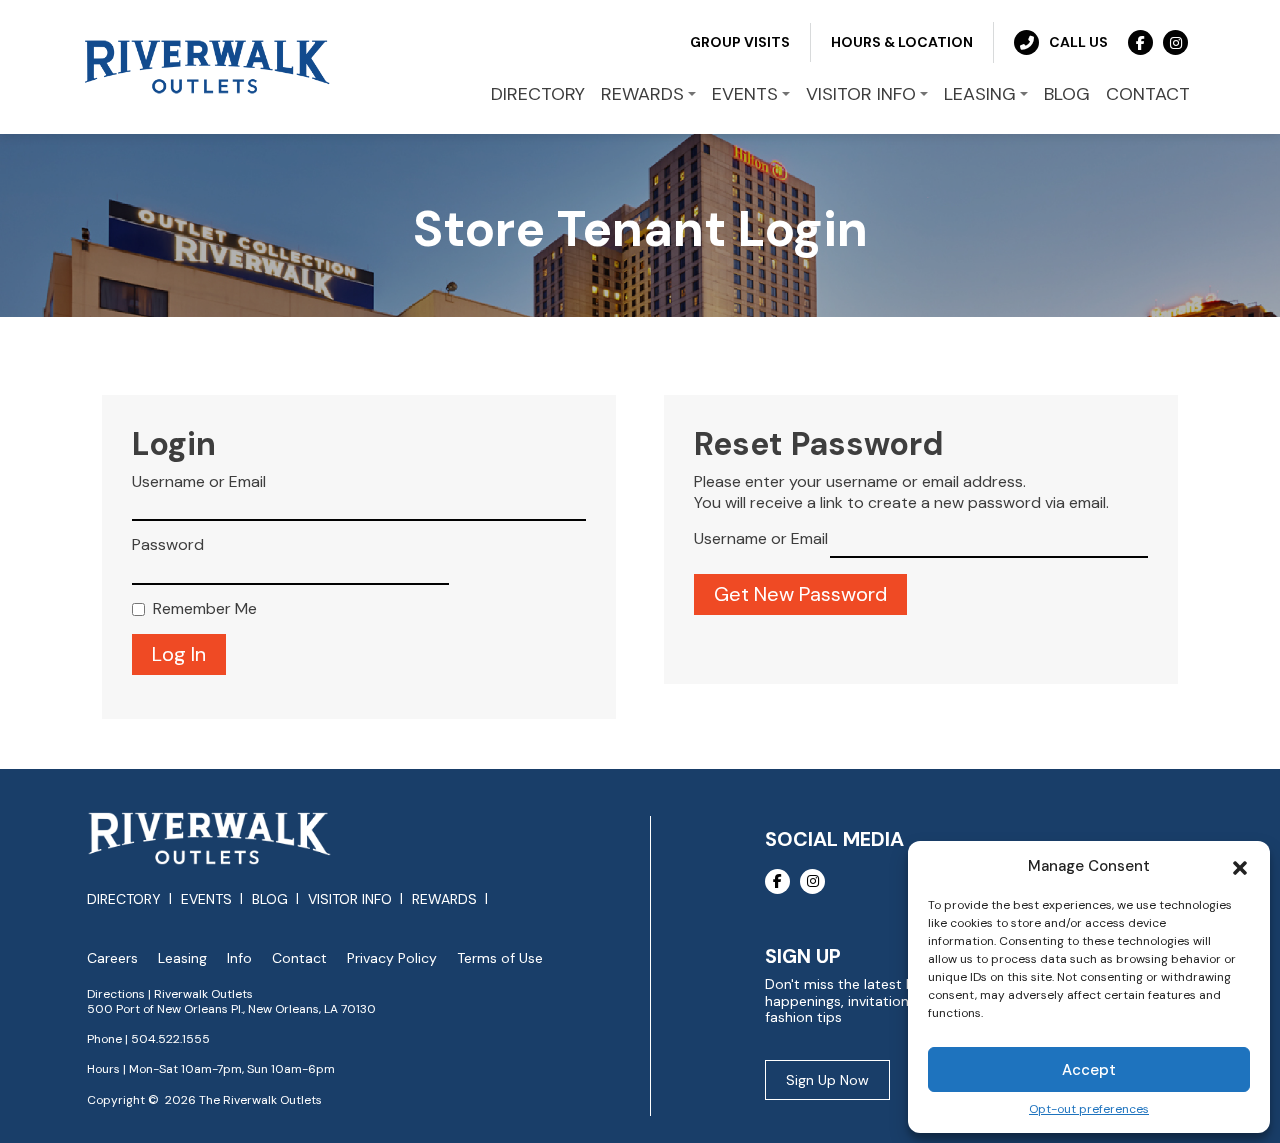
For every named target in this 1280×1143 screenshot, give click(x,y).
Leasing (182, 958)
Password (168, 545)
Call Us (1078, 42)
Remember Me (205, 609)
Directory (124, 899)
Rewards (444, 899)
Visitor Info (350, 899)
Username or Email (199, 482)
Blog (270, 899)
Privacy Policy (392, 958)
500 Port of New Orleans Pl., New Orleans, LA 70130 (231, 1009)
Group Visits (740, 42)
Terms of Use (500, 958)
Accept (1089, 1070)
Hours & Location (902, 42)
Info (239, 958)
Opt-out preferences (1089, 1109)
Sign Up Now (827, 1080)
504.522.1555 (170, 1039)
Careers (112, 958)
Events (206, 899)
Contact (299, 958)
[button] (1240, 866)
